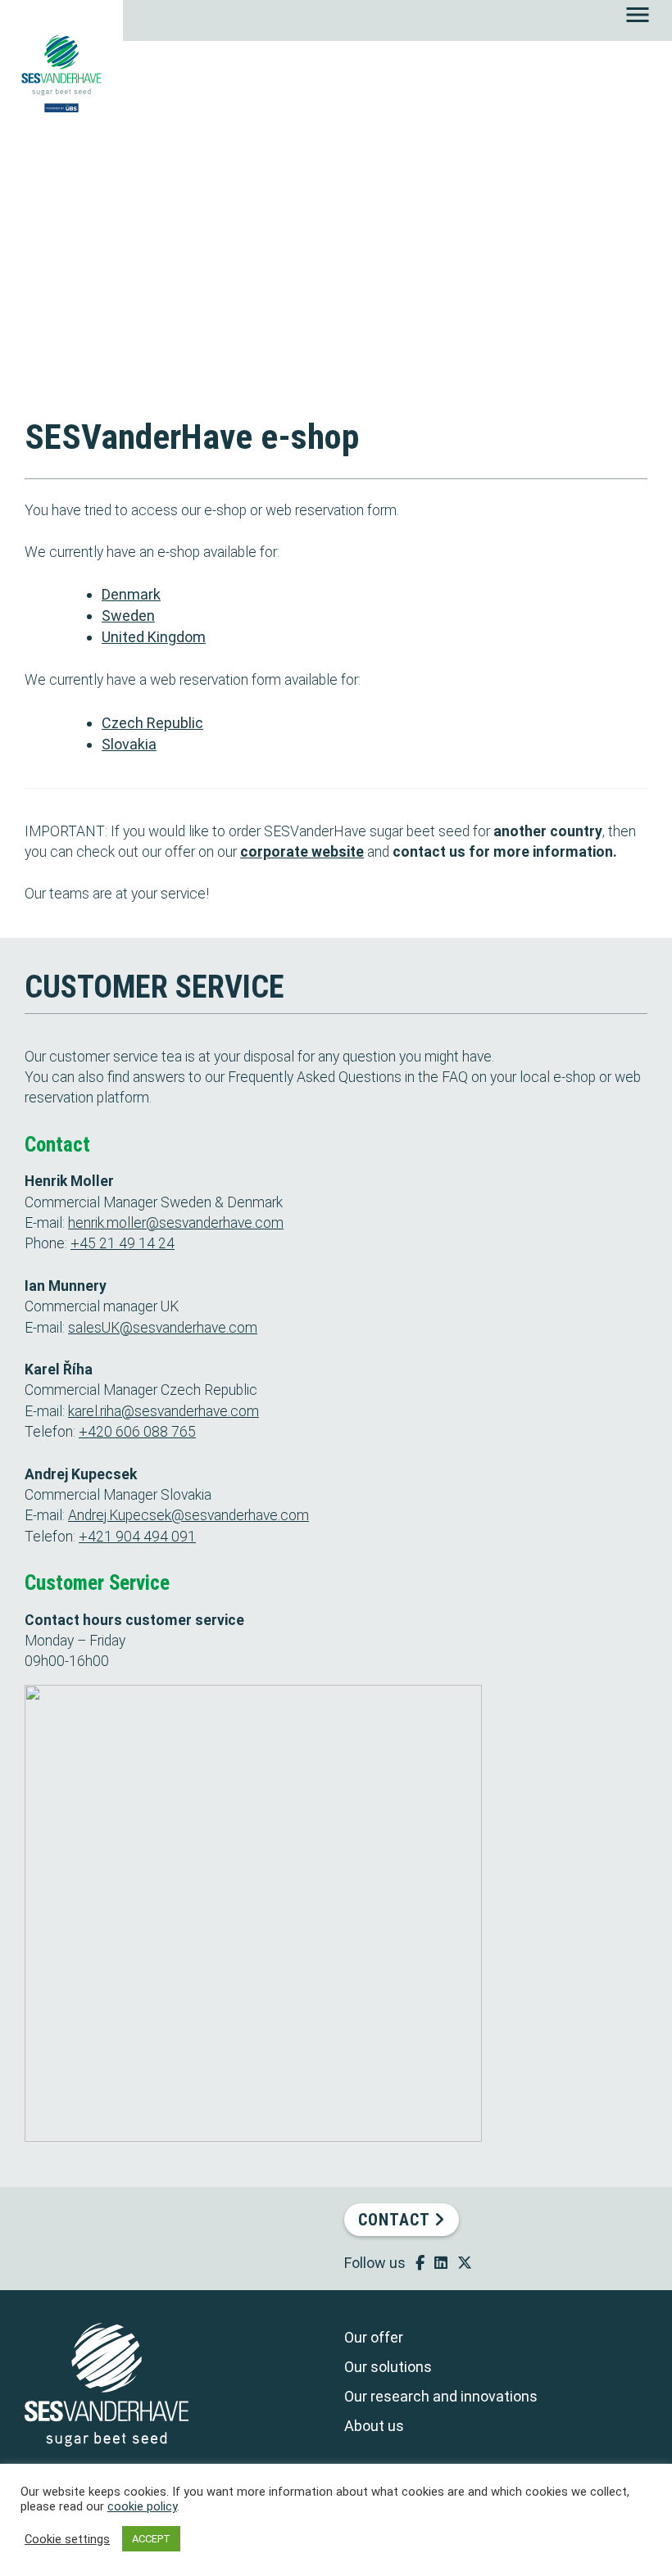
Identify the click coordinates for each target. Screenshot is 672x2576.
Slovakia (129, 744)
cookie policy (142, 2506)
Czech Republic (152, 723)
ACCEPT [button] (151, 2539)
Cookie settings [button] (67, 2539)
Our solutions (388, 2367)
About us (374, 2426)
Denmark (131, 594)
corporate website (302, 852)
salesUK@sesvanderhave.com (163, 1328)
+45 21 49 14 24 (123, 1243)
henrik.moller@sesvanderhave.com (176, 1223)
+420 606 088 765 (137, 1432)
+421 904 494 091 (137, 1537)
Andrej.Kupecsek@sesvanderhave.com (188, 1515)
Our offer (374, 2337)
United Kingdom (154, 637)
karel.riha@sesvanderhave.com (163, 1411)
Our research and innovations (441, 2396)
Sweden (128, 616)
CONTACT (396, 2220)
